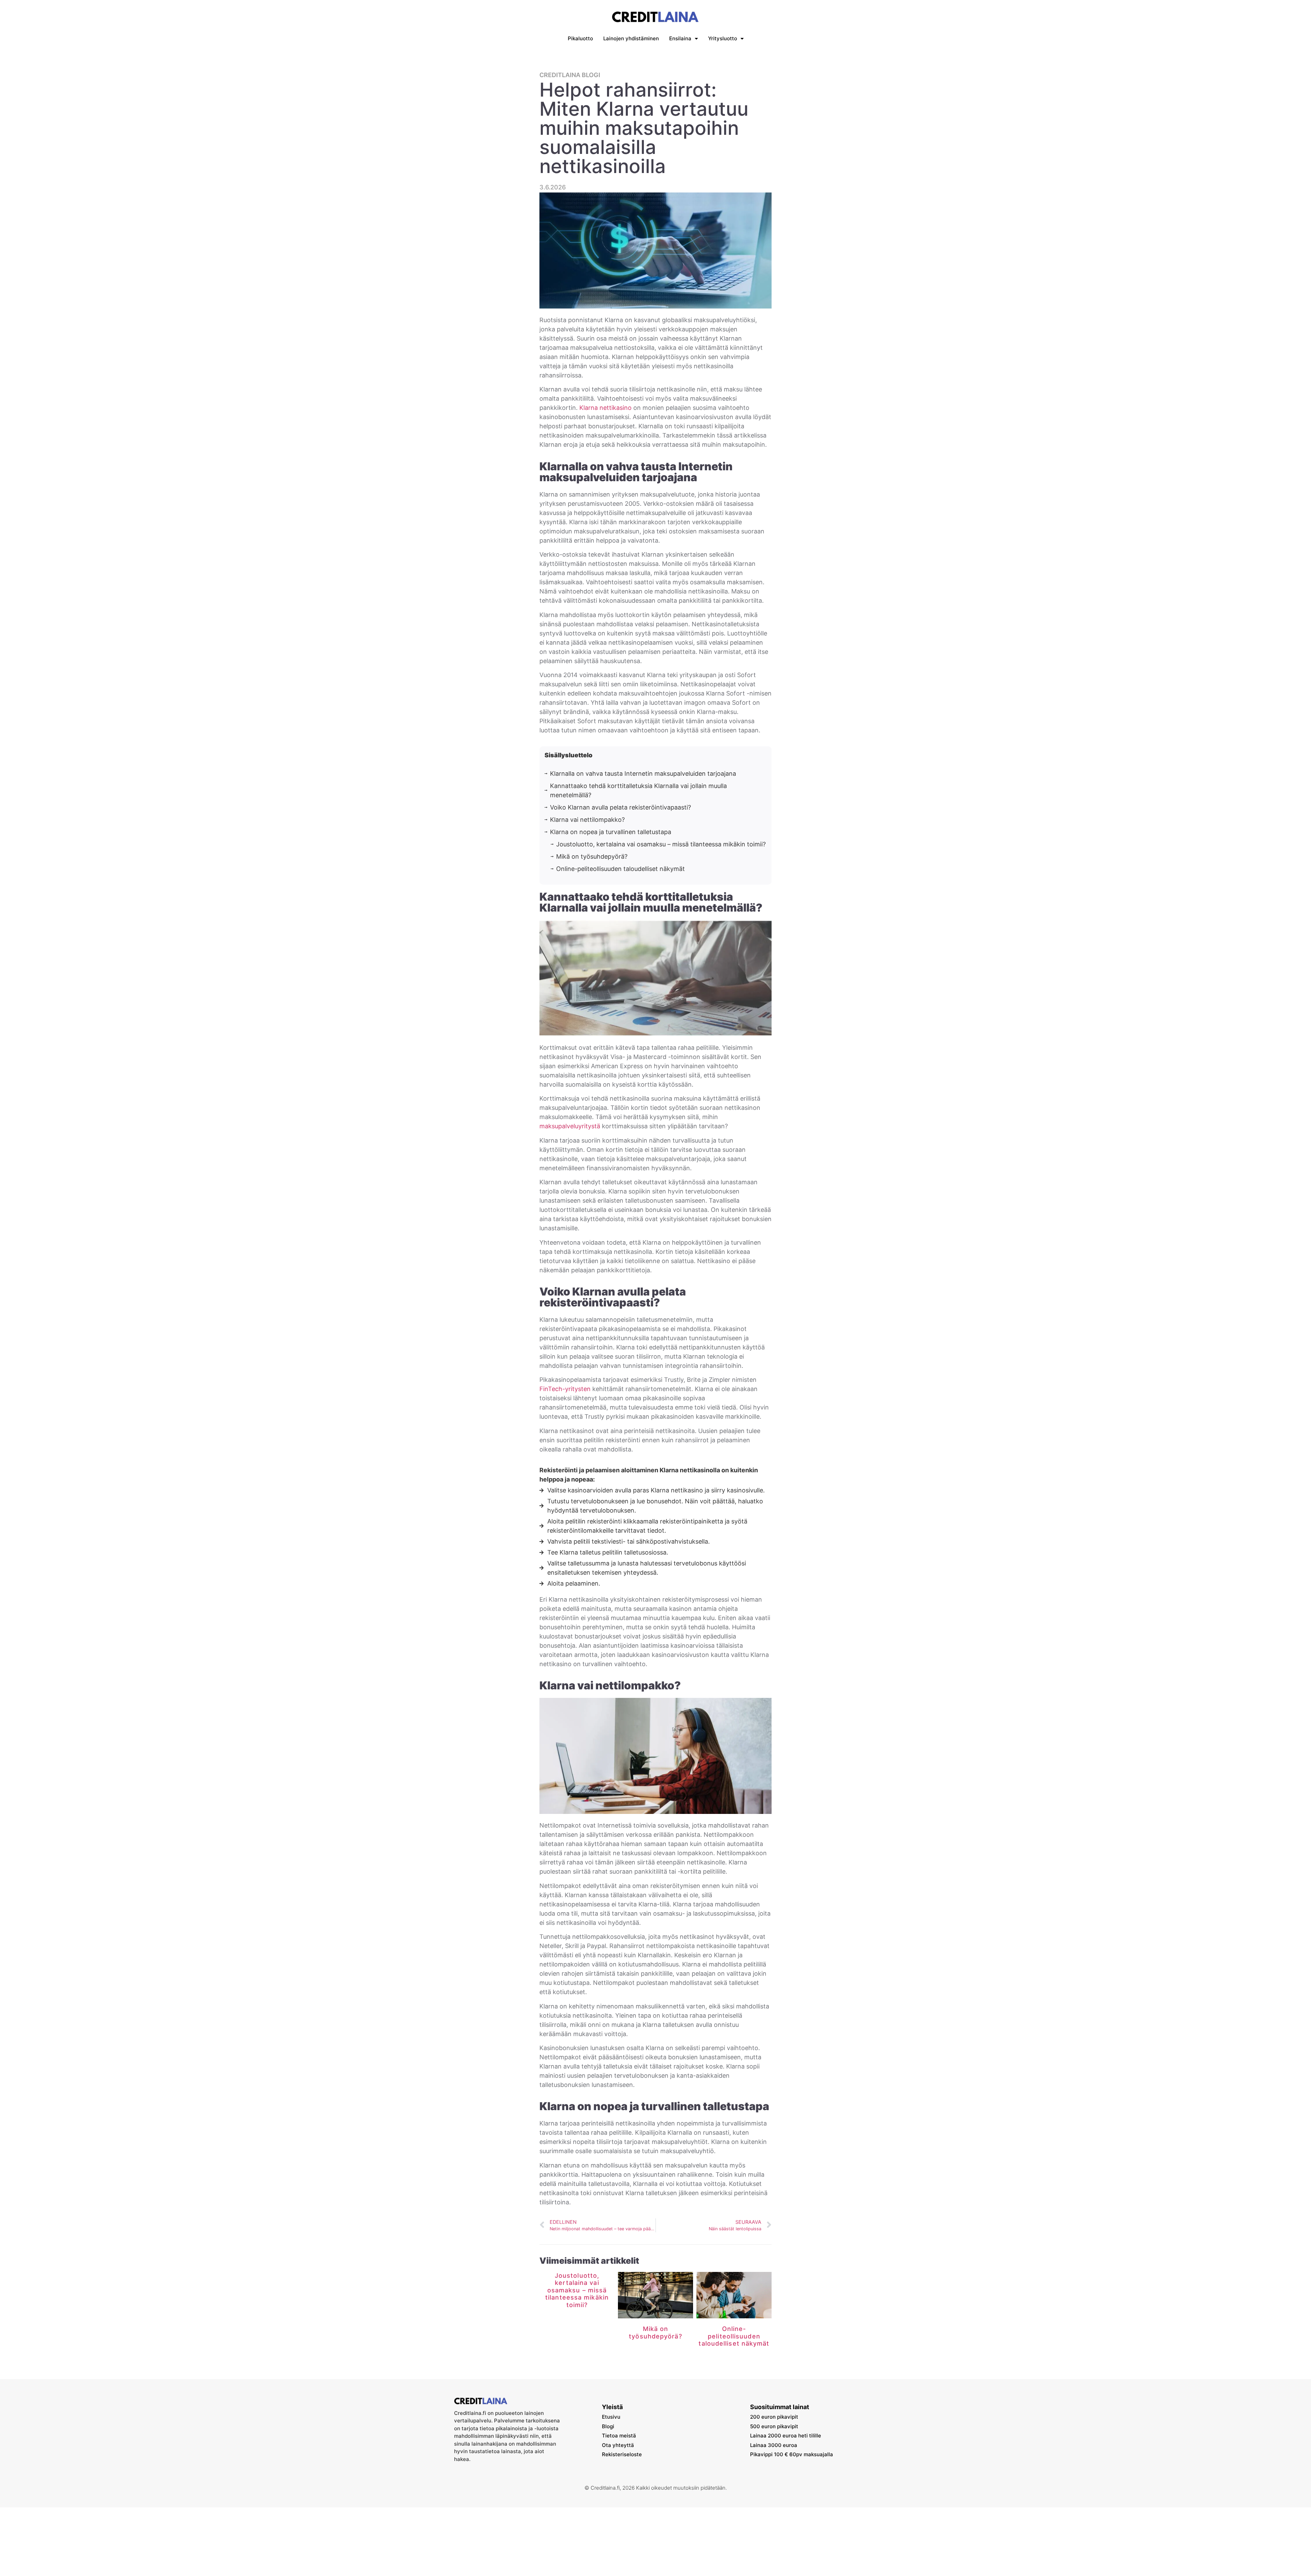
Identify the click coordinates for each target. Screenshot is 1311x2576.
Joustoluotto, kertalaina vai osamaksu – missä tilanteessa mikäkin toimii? (661, 844)
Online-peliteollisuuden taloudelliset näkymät (621, 869)
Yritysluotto (723, 38)
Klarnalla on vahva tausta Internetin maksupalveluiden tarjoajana (643, 774)
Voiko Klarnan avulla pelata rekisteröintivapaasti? (621, 807)
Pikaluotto (580, 38)
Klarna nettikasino (605, 408)
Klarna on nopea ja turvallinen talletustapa (611, 832)
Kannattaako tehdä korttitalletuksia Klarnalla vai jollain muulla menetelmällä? (638, 790)
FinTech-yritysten (565, 1389)
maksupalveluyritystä (570, 1126)
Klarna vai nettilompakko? (587, 820)
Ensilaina (680, 38)
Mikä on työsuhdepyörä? (592, 856)
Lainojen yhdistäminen (631, 38)
